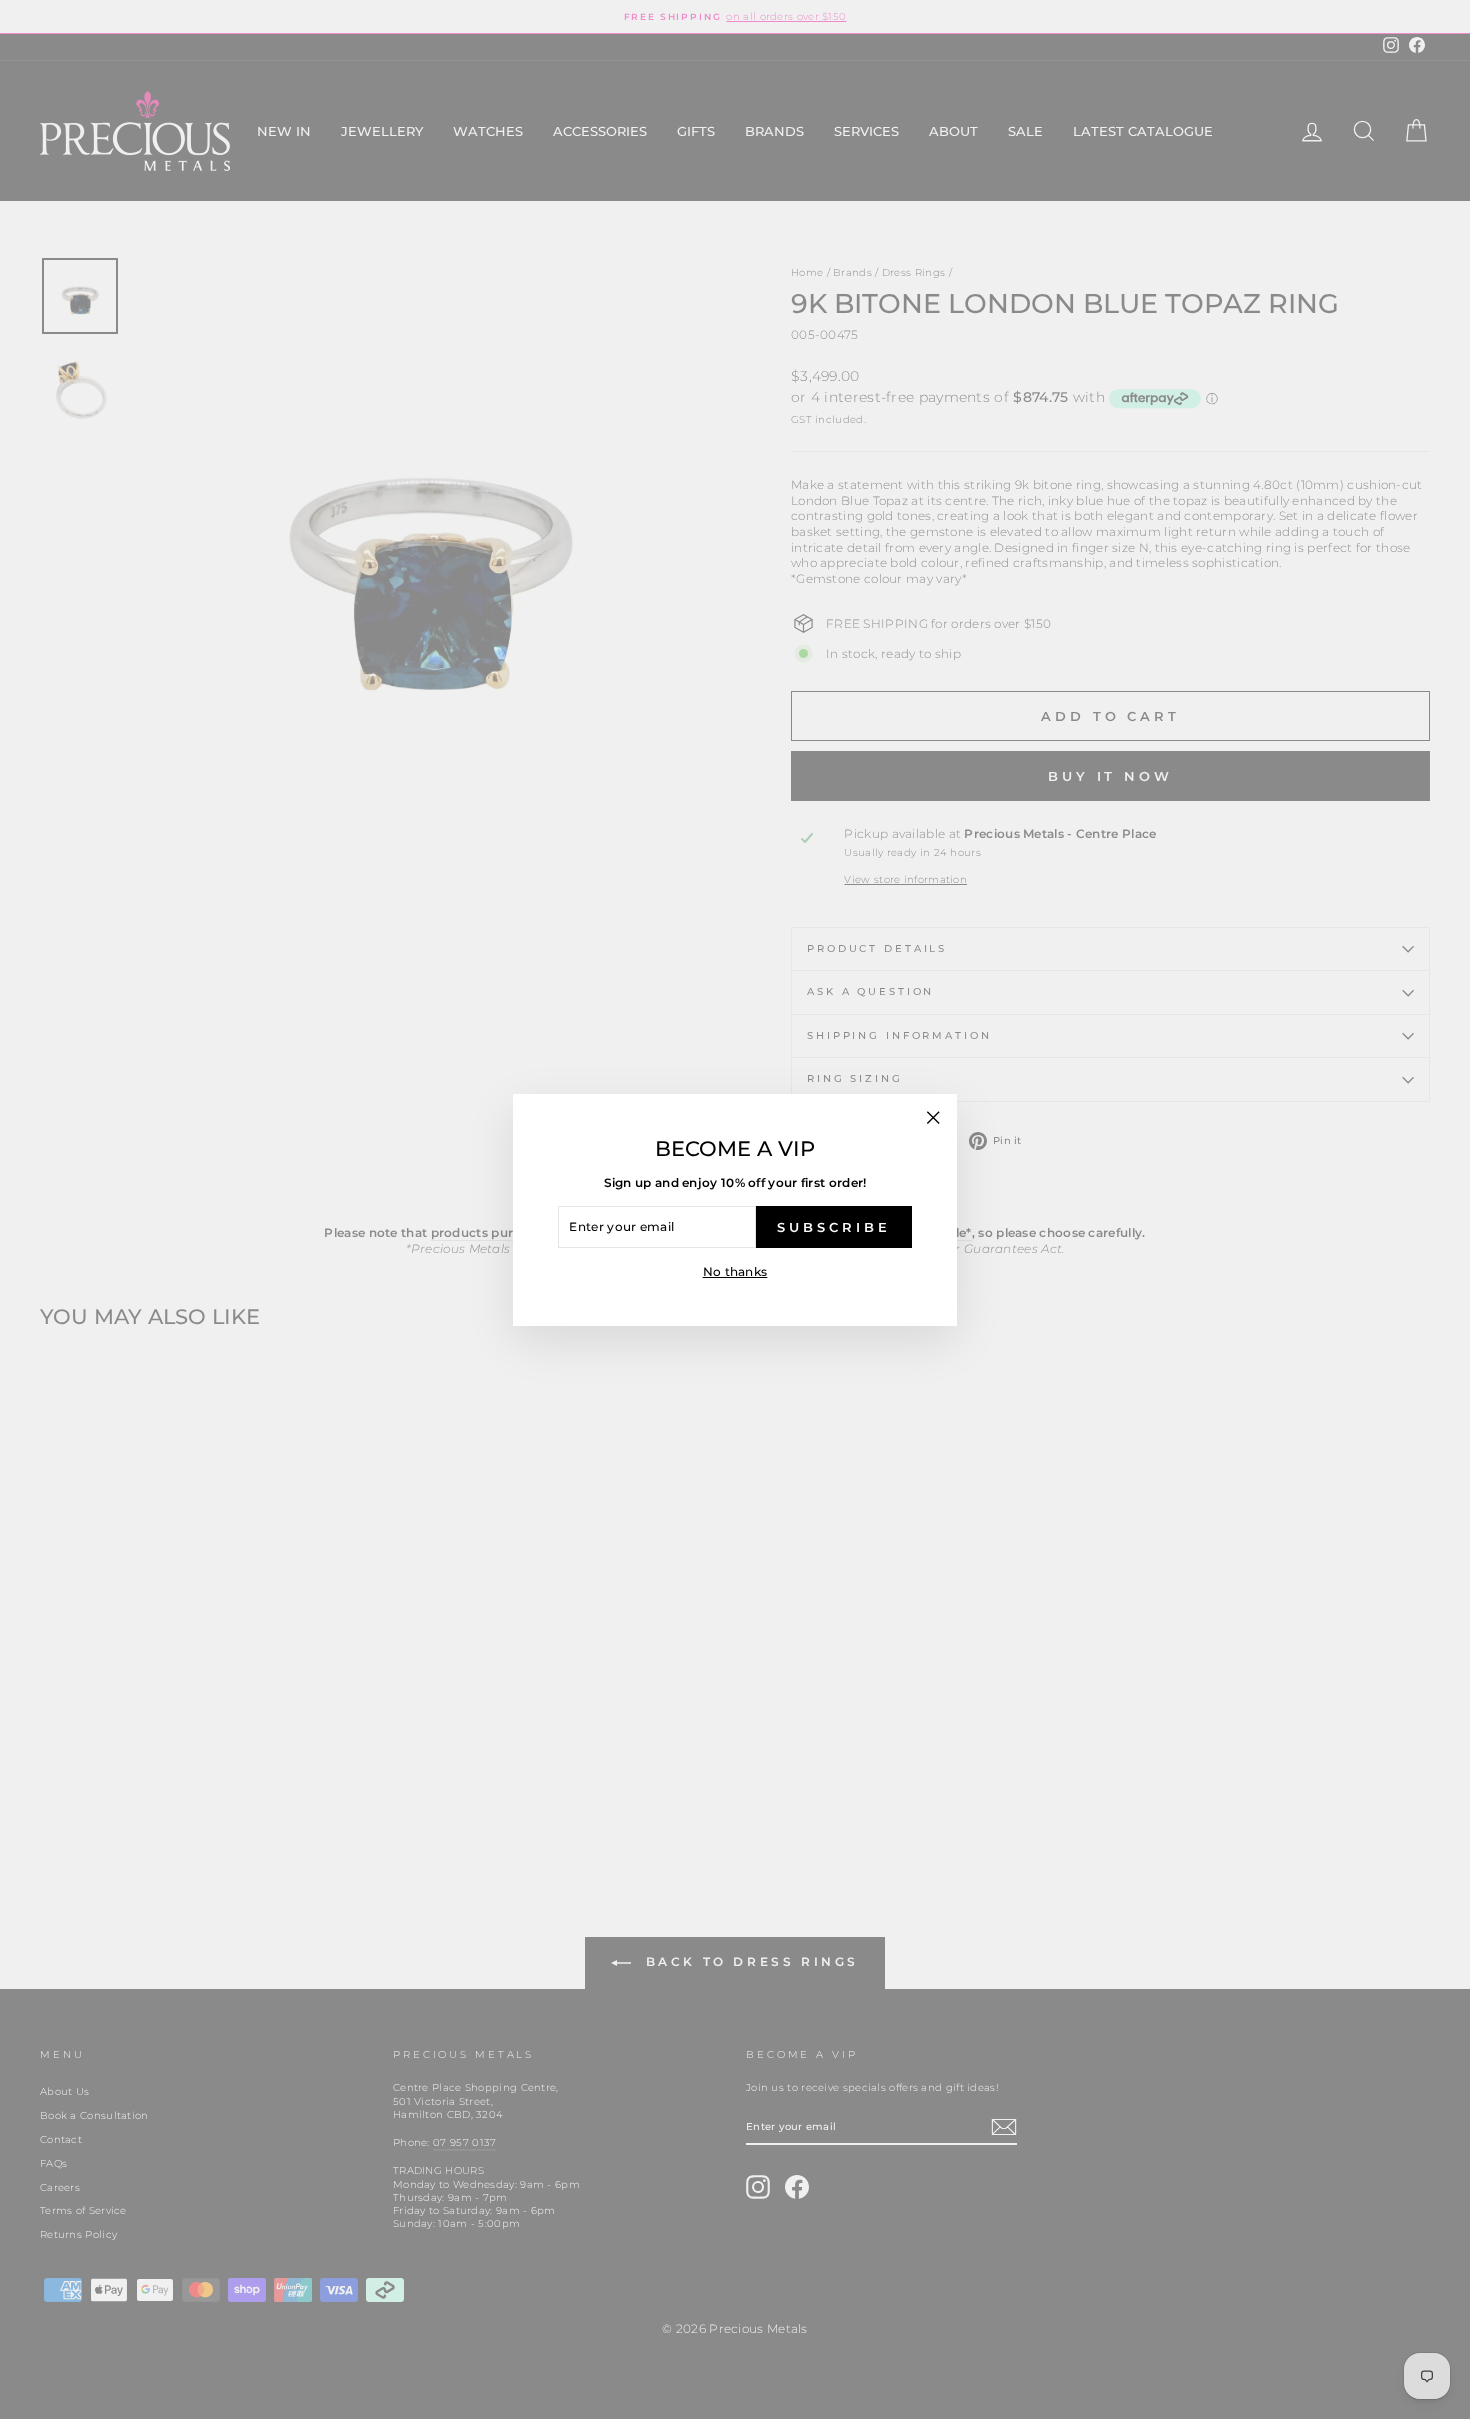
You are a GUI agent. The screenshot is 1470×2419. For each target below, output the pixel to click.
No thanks (735, 1271)
